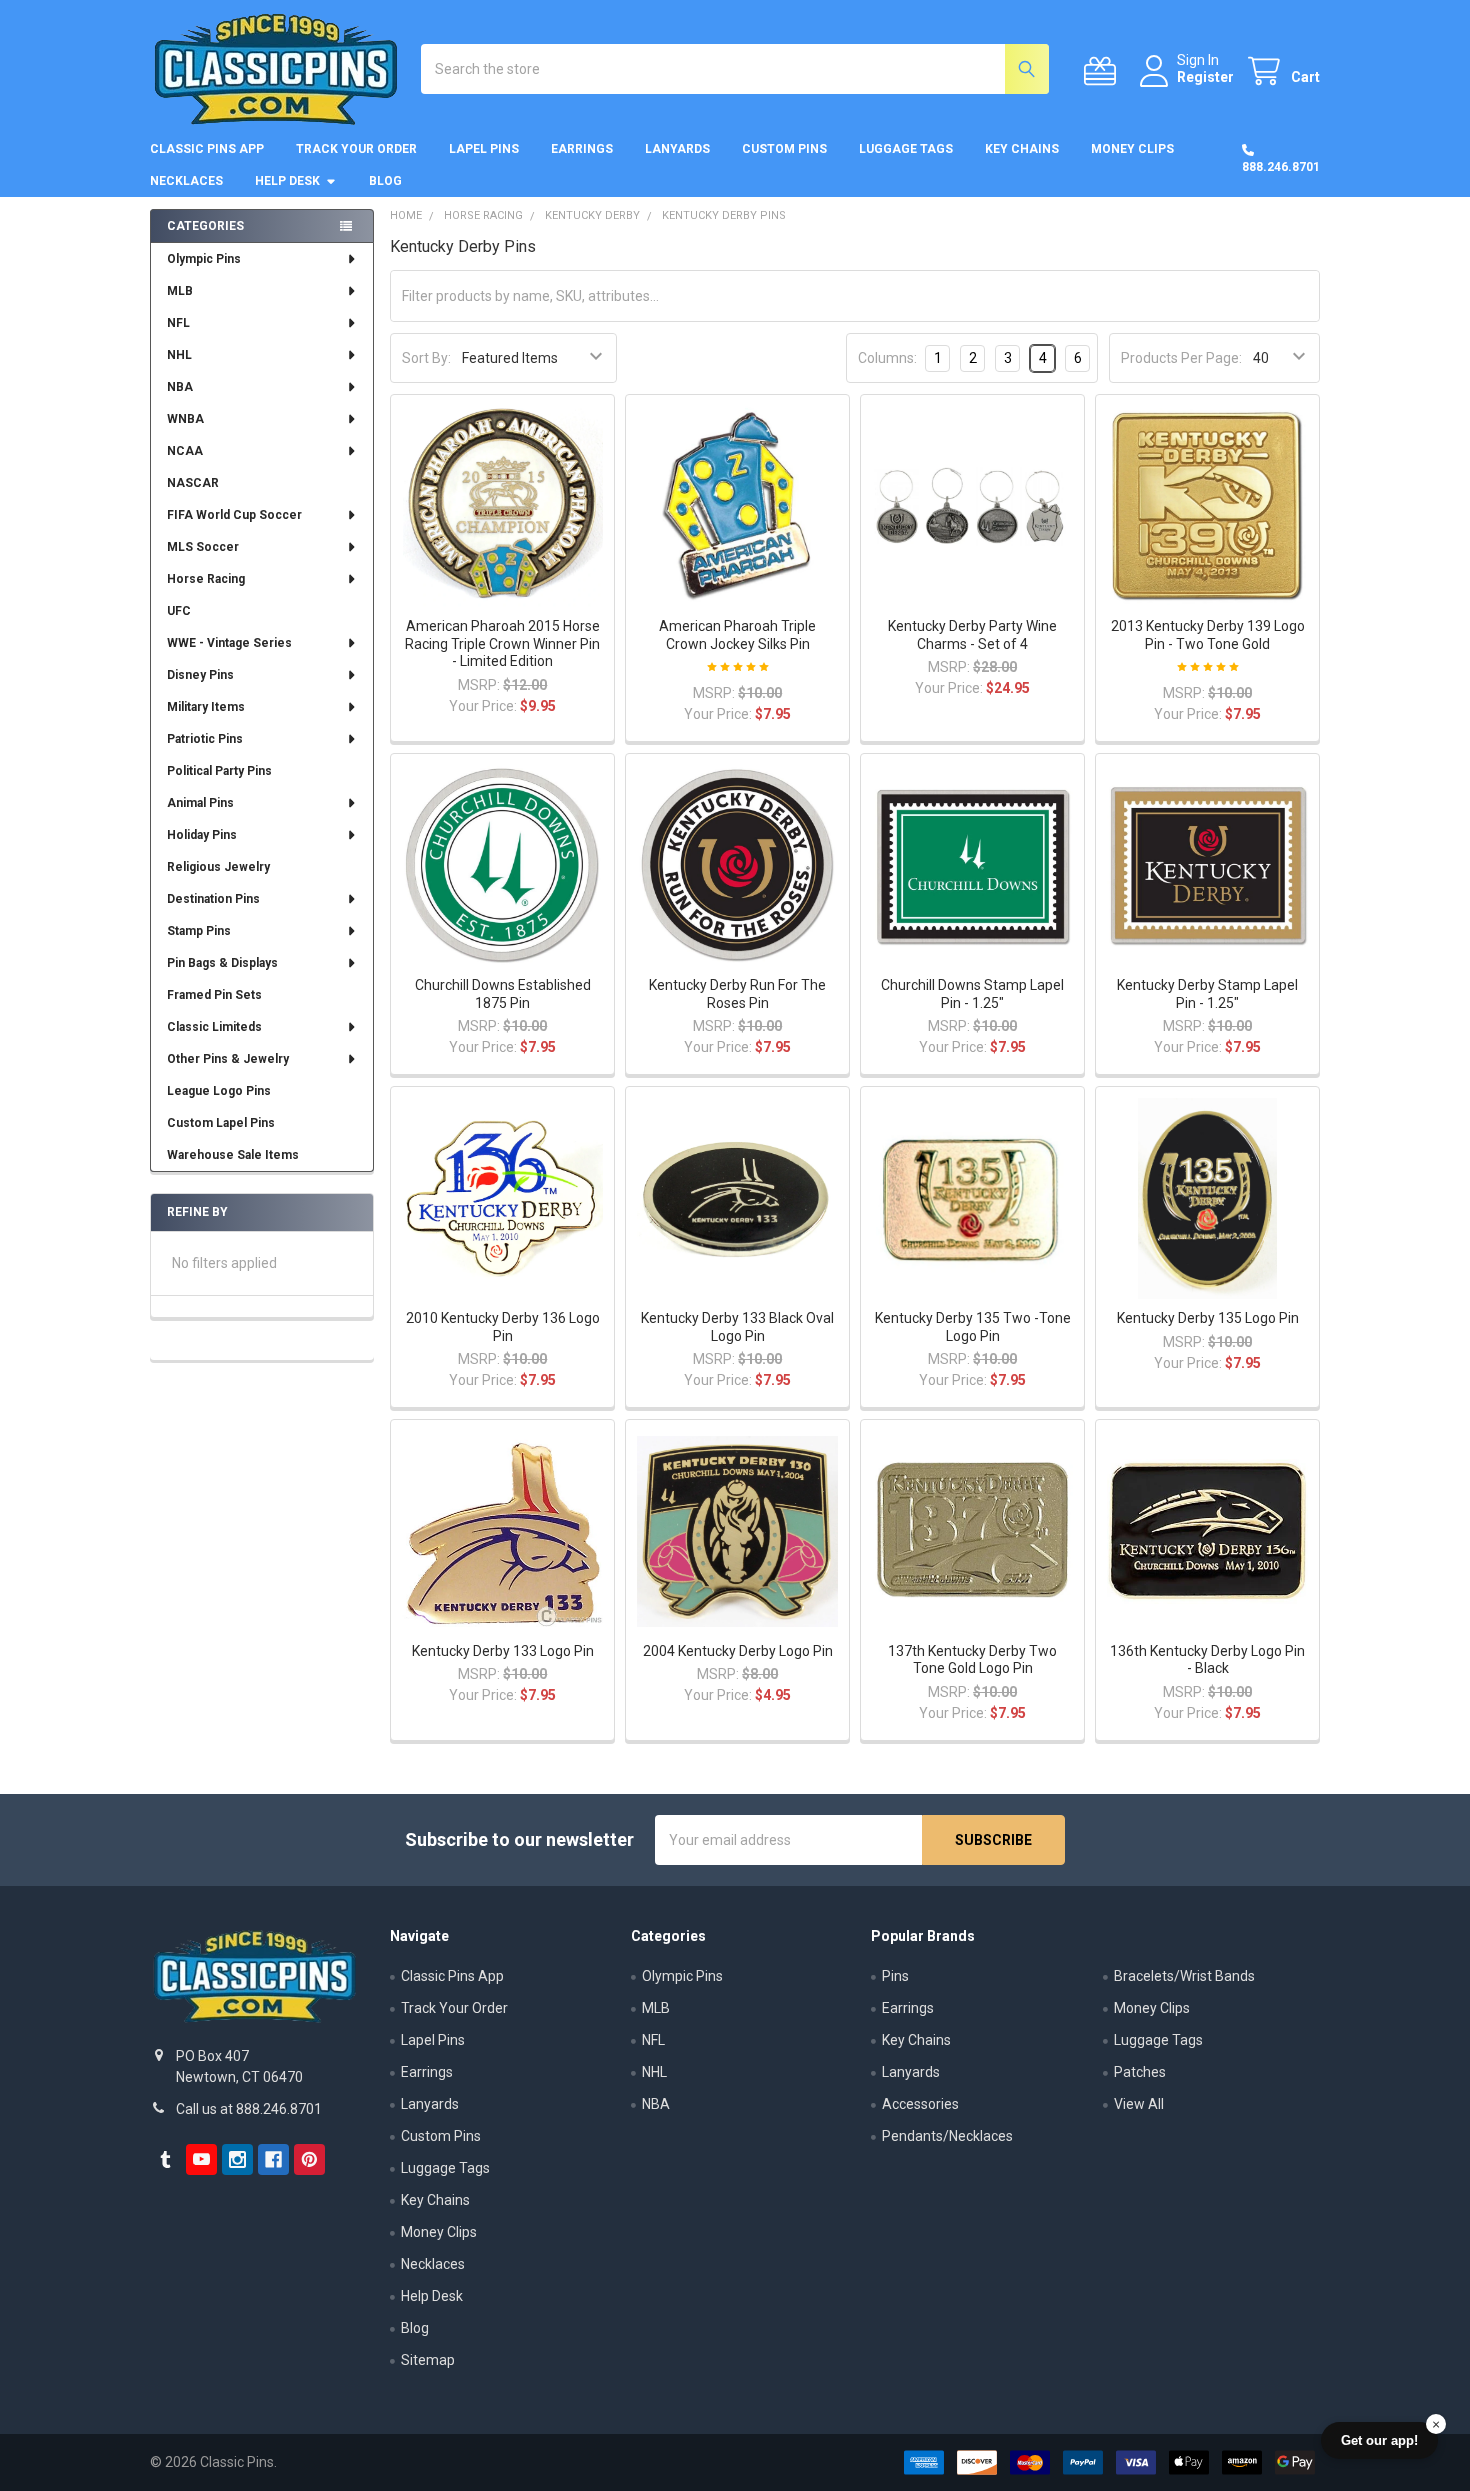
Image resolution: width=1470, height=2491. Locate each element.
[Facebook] (273, 2159)
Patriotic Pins (205, 739)
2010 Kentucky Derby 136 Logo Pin (503, 1327)
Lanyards (677, 149)
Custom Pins (784, 149)
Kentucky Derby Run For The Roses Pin (737, 994)
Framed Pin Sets (214, 995)
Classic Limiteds (214, 1027)
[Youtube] (201, 2159)
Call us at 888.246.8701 (249, 2109)
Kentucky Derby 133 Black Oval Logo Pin (737, 1327)
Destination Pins (213, 899)
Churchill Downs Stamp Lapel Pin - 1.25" (972, 994)
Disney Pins (200, 675)
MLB (180, 291)
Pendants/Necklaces (947, 2136)
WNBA (185, 419)
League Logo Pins (219, 1091)
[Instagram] (237, 2159)
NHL (179, 355)
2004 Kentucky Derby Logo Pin (738, 1651)
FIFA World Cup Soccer (234, 515)
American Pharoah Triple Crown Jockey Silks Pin (737, 635)
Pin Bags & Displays (222, 963)
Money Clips (1132, 149)
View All (1139, 2104)
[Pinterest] (309, 2159)
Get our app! (1379, 2440)
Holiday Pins (202, 835)
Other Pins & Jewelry (228, 1059)
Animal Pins (200, 803)
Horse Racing (206, 579)
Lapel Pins (484, 149)
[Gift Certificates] (1104, 71)
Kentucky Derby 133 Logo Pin (503, 1651)
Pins (895, 1976)
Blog (385, 181)
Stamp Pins (199, 931)
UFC (179, 611)
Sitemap (428, 2360)
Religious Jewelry (218, 867)
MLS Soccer (203, 547)
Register (1205, 77)
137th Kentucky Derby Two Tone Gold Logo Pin (972, 1660)
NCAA (185, 451)
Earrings (582, 149)
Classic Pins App (207, 149)
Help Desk (287, 181)
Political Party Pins (219, 771)
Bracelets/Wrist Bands (1184, 1976)
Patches (1140, 2072)
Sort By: (426, 358)
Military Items (206, 707)
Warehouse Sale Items (233, 1155)
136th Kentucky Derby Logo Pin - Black (1207, 1660)
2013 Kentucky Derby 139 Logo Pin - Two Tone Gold (1208, 635)
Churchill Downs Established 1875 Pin (503, 994)
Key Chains (1022, 149)
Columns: (887, 358)
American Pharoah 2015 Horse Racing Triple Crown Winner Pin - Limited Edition (502, 643)
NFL (178, 323)
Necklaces (186, 181)
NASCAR (193, 483)
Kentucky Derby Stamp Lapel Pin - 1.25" (1207, 994)
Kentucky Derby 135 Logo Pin (1208, 1318)
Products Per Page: (1181, 358)
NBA (180, 387)
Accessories (920, 2104)
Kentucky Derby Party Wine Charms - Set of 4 (972, 635)
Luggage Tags (906, 149)
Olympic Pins (204, 259)
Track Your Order (356, 149)
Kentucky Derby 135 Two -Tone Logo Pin (973, 1327)
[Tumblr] (165, 2159)
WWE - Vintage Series (229, 643)
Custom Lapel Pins (221, 1123)
